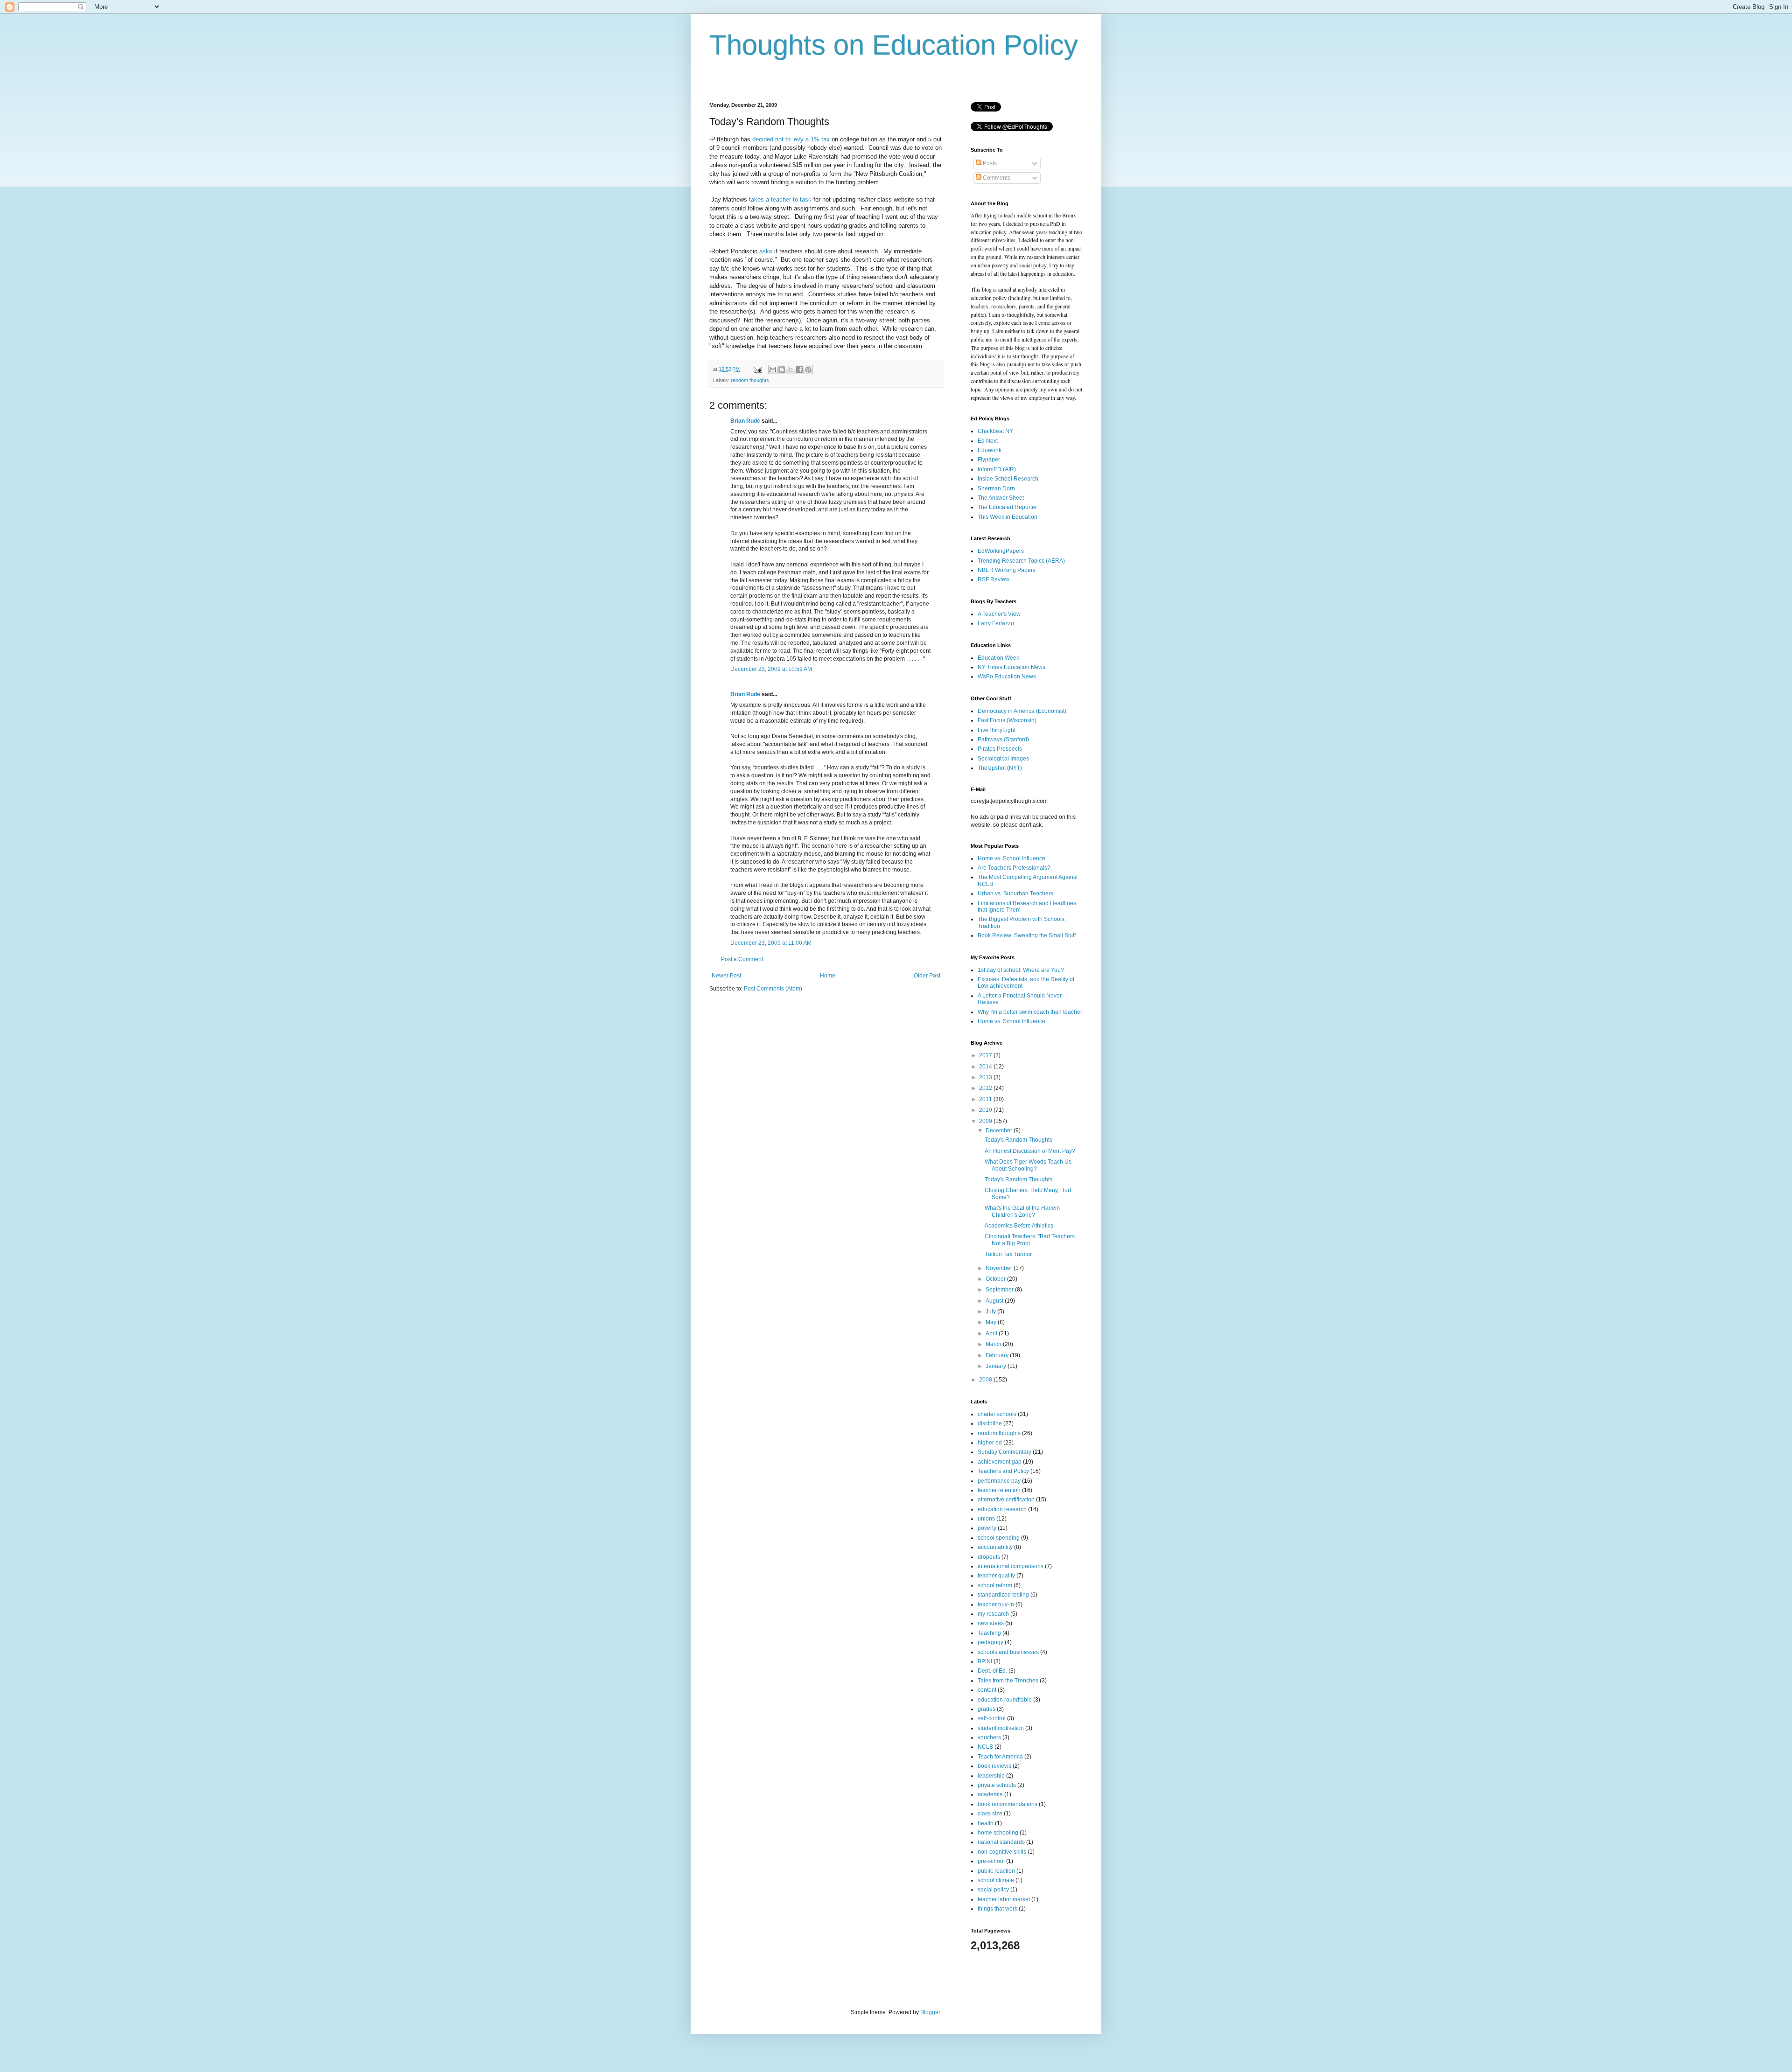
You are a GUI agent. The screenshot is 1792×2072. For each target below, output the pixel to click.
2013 (986, 1077)
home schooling (998, 1833)
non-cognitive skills (1002, 1852)
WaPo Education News (1007, 677)
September (1000, 1290)
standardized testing (1003, 1595)
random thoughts (750, 380)
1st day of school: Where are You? (1021, 970)
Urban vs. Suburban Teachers (1015, 893)
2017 (986, 1055)
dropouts (989, 1557)
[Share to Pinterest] (808, 370)
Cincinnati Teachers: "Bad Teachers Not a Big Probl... (1030, 1240)
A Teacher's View (999, 614)
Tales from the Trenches (1008, 1681)
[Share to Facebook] (799, 370)
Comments (996, 178)
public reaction (996, 1871)
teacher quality (996, 1576)
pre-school (991, 1861)
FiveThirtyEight (997, 730)
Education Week (998, 658)
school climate (996, 1880)
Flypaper (989, 460)
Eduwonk (990, 450)
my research (993, 1614)
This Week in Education (1008, 517)
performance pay (999, 1481)
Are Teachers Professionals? (1014, 868)
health (986, 1823)
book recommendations (1008, 1804)
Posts (989, 163)
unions (986, 1519)
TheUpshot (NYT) (1000, 768)
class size (990, 1814)
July (991, 1312)
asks (766, 251)
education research (1002, 1509)
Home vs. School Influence (1011, 858)
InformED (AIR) (997, 469)
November (1000, 1268)
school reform (995, 1585)
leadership (991, 1776)
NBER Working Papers (1007, 570)
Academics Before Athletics (1019, 1226)
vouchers (989, 1737)
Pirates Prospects (1000, 749)
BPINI (985, 1661)
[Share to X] (791, 370)
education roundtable (1005, 1700)
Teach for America (1000, 1757)
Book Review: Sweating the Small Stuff (1027, 935)
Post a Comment (742, 959)
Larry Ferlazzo (996, 623)
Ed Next (988, 441)
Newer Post (726, 976)
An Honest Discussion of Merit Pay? (1030, 1151)
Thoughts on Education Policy (894, 45)
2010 (986, 1110)
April (992, 1333)
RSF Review (994, 579)
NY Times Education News (1011, 667)
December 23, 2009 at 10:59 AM (771, 669)
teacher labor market (1004, 1899)
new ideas (991, 1623)
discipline (990, 1423)
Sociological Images (1003, 759)
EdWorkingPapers (1001, 551)
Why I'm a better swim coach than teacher (1030, 1012)
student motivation (1001, 1728)
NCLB (985, 1747)
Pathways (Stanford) (1003, 740)
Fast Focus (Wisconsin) (1007, 720)
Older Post (927, 976)
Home (828, 976)
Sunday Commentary (1004, 1452)
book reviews (994, 1766)
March (994, 1344)
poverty (987, 1528)
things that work (997, 1909)
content (987, 1690)
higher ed (990, 1443)
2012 (986, 1088)
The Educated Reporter (1007, 507)
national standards (1001, 1842)
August (995, 1301)
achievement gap (1000, 1462)
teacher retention (999, 1490)
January (997, 1366)
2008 (986, 1380)
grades (987, 1709)
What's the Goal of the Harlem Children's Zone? (1022, 1211)
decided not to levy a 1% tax (791, 139)
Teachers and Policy (1003, 1471)
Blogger (930, 2012)
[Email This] (773, 370)
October (996, 1279)
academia (990, 1794)
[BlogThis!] (782, 370)
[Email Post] (757, 369)
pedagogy (990, 1642)
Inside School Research (1008, 479)
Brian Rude (745, 421)
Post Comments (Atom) (773, 989)
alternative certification (1006, 1500)
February (998, 1355)
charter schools (997, 1414)
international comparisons (1011, 1566)
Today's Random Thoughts (1018, 1140)
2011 (986, 1099)
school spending (999, 1538)
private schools (997, 1785)
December (1000, 1130)
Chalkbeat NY (995, 431)
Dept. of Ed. (992, 1671)
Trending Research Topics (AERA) (1021, 561)
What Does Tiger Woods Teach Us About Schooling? (1028, 1165)
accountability (995, 1547)
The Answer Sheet (1001, 498)
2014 (986, 1067)
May (992, 1322)
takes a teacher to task (780, 199)
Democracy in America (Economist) (1022, 711)
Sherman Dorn (996, 488)
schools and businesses (1008, 1652)
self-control (992, 1718)
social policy (993, 1890)
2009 (986, 1121)
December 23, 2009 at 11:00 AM (771, 943)
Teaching (989, 1633)
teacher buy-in (996, 1605)
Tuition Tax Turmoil (1009, 1254)
